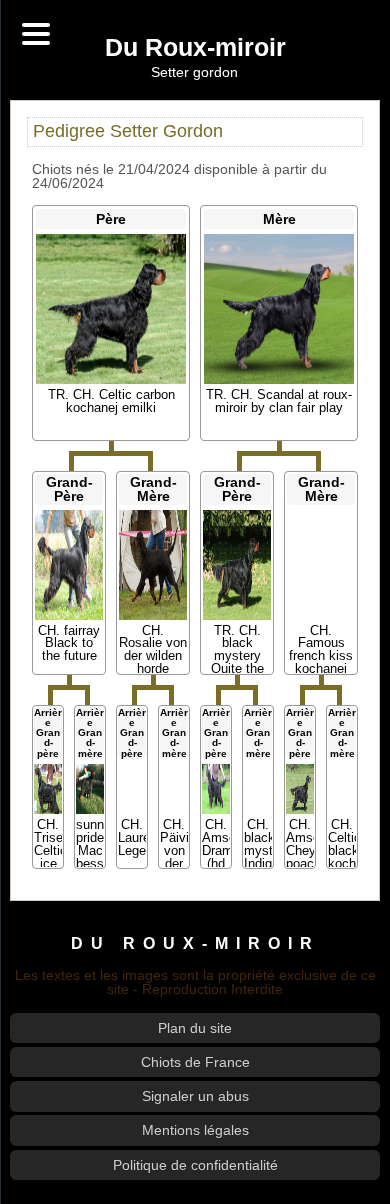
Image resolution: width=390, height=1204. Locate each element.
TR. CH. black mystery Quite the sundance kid (237, 662)
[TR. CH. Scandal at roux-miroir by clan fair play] (278, 309)
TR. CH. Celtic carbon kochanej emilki (111, 401)
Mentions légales (195, 1130)
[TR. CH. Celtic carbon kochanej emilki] (110, 309)
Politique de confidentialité (195, 1165)
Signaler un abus (195, 1096)
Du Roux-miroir (195, 48)
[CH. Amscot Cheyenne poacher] (300, 789)
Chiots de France (195, 1062)
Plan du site (195, 1028)
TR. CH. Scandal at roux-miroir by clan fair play (279, 401)
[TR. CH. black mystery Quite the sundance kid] (237, 565)
